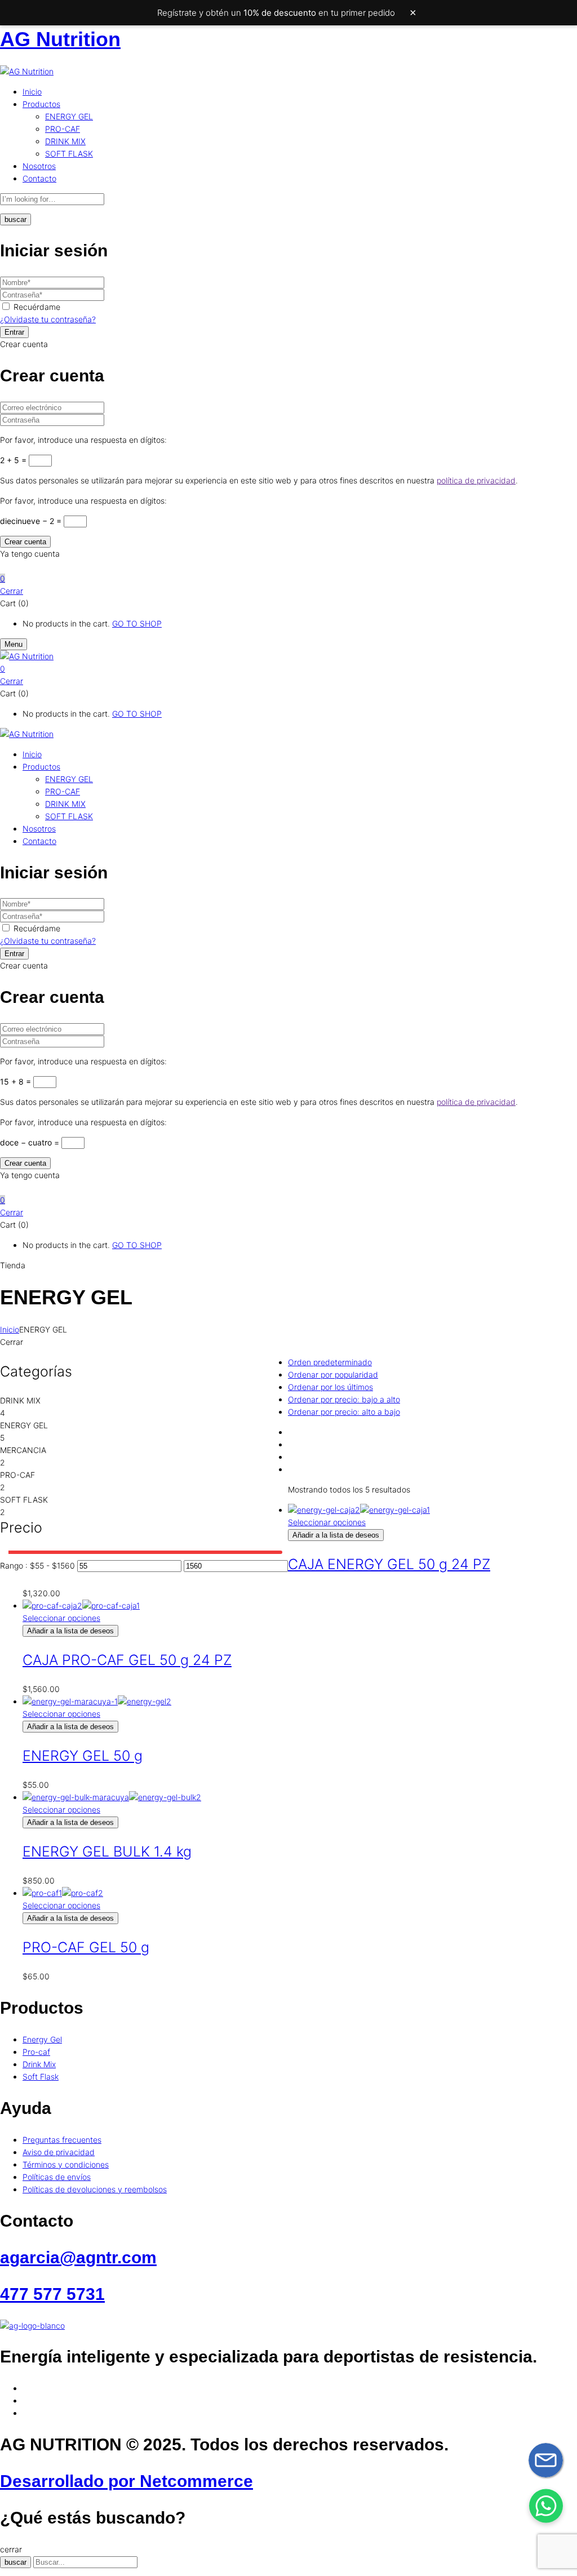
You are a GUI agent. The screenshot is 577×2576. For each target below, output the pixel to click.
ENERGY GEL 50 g (83, 1756)
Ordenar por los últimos (330, 1387)
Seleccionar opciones (327, 1522)
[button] (288, 579)
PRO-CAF (63, 129)
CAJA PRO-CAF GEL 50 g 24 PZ (127, 1660)
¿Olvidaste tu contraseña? (48, 319)
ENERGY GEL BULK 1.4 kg (107, 1851)
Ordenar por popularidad (333, 1374)
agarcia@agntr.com (78, 2257)
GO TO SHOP (137, 623)
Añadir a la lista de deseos (336, 1535)
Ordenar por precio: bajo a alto (344, 1399)
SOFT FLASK (69, 154)
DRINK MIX (65, 141)
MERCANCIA (23, 1450)
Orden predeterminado (330, 1362)
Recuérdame (37, 307)
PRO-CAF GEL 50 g (86, 1947)
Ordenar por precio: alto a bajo (344, 1412)
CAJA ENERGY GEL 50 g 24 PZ (389, 1564)
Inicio (10, 1329)
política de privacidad (476, 480)
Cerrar (12, 591)
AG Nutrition (60, 39)
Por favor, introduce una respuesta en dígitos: (83, 440)
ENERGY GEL (69, 116)
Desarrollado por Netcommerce (127, 2481)
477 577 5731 (52, 2294)
